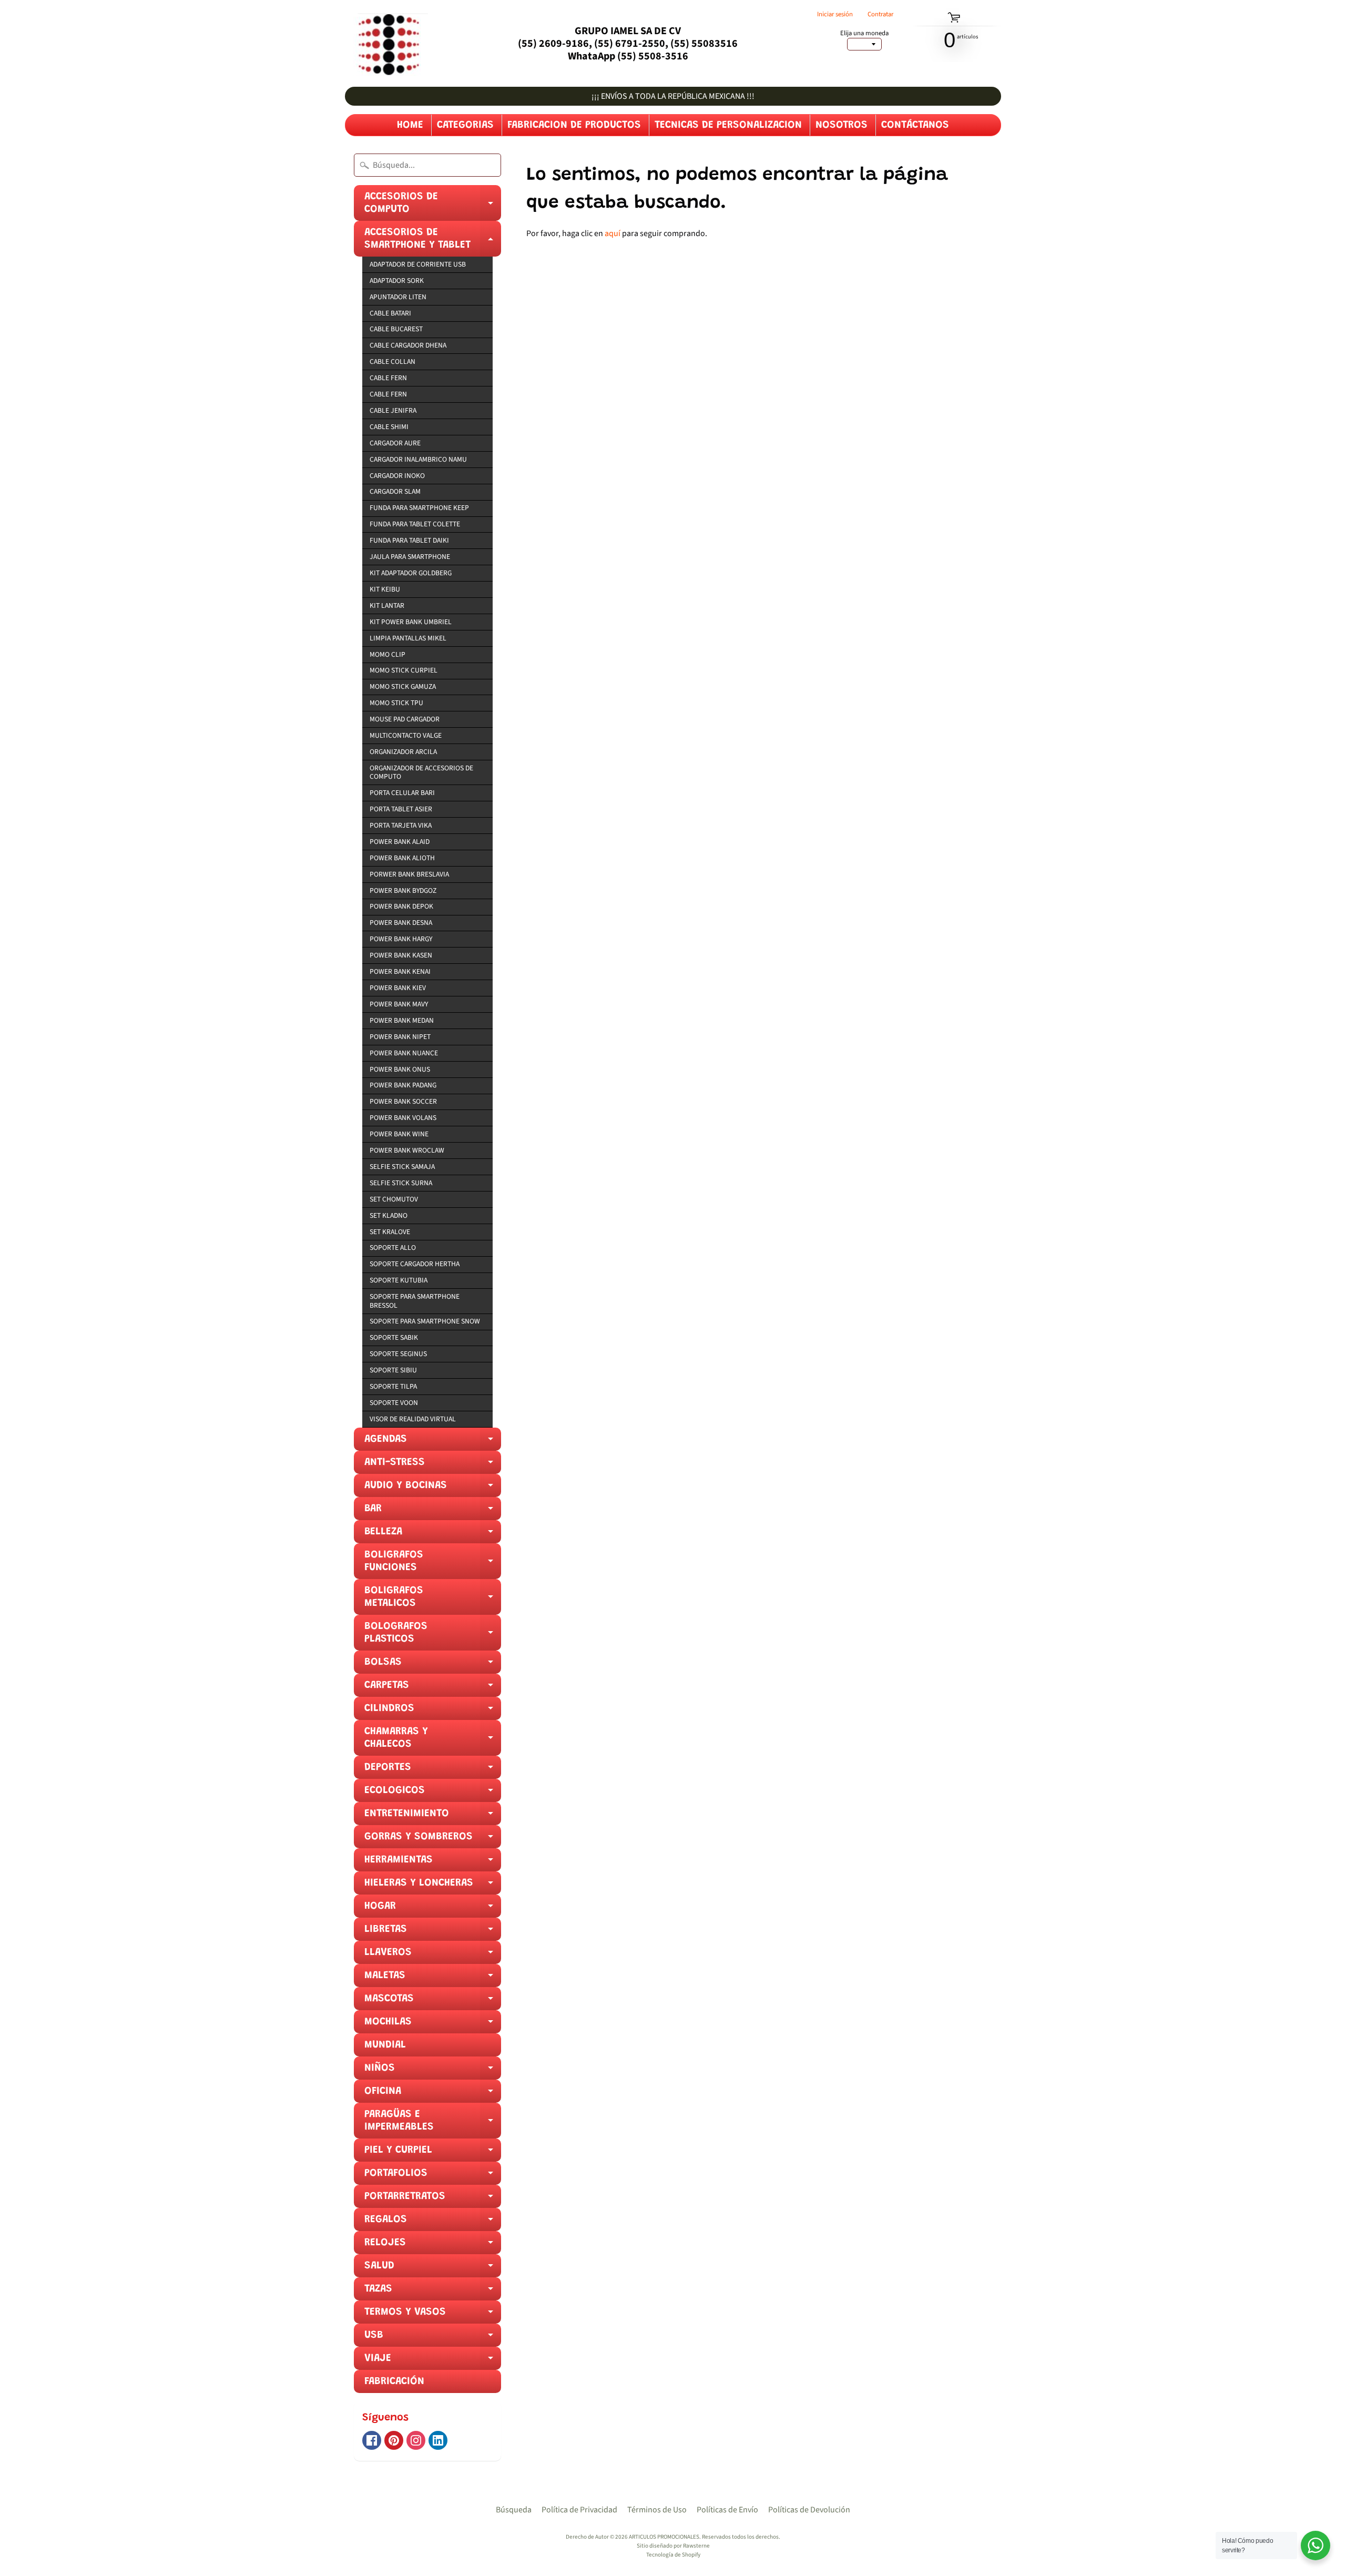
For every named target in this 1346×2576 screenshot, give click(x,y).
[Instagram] (416, 2440)
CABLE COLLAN (392, 362)
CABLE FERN (388, 378)
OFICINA (433, 2094)
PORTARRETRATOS (433, 2200)
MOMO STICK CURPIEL (404, 670)
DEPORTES (433, 1770)
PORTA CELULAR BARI (402, 793)
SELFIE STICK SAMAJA (402, 1167)
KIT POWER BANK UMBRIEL (411, 622)
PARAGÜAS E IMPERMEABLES (433, 2124)
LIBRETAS (433, 1932)
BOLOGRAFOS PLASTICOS (433, 1636)
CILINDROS (433, 1712)
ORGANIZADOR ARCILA (403, 752)
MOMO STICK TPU (396, 703)
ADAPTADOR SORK (397, 281)
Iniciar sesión (835, 14)
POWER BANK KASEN (401, 955)
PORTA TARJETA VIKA (401, 825)
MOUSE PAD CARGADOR (405, 719)
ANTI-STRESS (433, 1465)
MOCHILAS (433, 2025)
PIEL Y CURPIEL (433, 2153)
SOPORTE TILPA (393, 1386)
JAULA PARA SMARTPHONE (410, 557)
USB (433, 2338)
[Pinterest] (394, 2440)
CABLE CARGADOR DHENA (408, 345)
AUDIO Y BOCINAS (433, 1489)
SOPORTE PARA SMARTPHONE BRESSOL (415, 1301)
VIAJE (433, 2361)
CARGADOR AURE (395, 443)
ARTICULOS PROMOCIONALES (664, 2537)
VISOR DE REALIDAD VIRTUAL (413, 1419)
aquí (613, 233)
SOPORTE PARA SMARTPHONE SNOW (425, 1321)
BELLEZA (433, 1535)
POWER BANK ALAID (400, 842)
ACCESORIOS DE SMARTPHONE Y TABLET (433, 242)
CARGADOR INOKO (397, 476)
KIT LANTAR (387, 605)
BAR (433, 1512)
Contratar (880, 14)
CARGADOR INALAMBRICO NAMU (418, 459)
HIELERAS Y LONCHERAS (433, 1886)
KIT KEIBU (385, 589)
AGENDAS (433, 1442)
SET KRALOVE (390, 1232)
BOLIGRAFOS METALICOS (433, 1600)
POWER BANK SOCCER (403, 1101)
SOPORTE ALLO (393, 1248)
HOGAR (433, 1909)
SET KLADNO (389, 1215)
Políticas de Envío (727, 2510)
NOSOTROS (842, 125)
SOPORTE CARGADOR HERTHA (415, 1264)
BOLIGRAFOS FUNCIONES (433, 1564)
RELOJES (433, 2246)
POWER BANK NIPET (400, 1037)
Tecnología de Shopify (673, 2555)
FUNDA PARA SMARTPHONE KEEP (419, 508)
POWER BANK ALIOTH (402, 858)
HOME (410, 125)
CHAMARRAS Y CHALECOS (433, 1741)
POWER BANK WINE (399, 1134)
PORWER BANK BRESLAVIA (409, 874)
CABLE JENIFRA (393, 410)
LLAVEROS (433, 1956)
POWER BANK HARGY (401, 939)
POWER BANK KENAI (400, 971)
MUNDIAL (385, 2045)
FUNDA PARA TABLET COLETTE (415, 524)
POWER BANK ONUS (400, 1069)
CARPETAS (433, 1688)
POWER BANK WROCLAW (407, 1150)
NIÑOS (433, 2071)
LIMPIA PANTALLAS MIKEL (408, 638)
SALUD (433, 2269)
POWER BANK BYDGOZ (403, 890)
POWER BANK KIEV (398, 988)
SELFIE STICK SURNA (401, 1183)
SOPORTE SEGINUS (398, 1354)
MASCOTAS (433, 2002)
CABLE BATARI (390, 313)
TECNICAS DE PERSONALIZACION (728, 125)
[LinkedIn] (438, 2440)
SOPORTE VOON (394, 1403)
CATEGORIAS (465, 125)
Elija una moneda (864, 33)
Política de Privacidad (579, 2510)
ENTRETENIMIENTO (433, 1817)
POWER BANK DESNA (401, 923)
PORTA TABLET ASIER (401, 809)
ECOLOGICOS (433, 1794)
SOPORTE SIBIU (393, 1370)
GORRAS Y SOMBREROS (433, 1840)
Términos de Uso (657, 2510)
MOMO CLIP (388, 654)
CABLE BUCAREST (396, 329)
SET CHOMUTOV (394, 1199)
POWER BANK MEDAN (402, 1020)
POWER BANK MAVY (399, 1004)
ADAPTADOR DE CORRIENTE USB (418, 264)
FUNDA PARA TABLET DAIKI (409, 540)
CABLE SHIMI (389, 427)
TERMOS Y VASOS (433, 2315)
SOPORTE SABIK (394, 1337)
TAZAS (433, 2292)
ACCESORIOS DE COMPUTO (433, 206)
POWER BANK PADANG (403, 1085)
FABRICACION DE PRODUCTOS (574, 125)
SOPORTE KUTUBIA (399, 1280)
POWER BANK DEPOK (401, 906)
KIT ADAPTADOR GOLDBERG (411, 573)
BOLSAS (433, 1665)
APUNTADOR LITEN (398, 297)
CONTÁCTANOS (915, 125)
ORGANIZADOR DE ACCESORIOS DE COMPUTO (421, 772)
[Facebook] (372, 2440)
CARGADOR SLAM (395, 491)
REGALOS (433, 2223)
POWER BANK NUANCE (404, 1053)
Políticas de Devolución (809, 2510)
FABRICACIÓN (394, 2381)
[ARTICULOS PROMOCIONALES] (386, 43)
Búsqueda (514, 2510)
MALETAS (433, 1979)
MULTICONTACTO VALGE (406, 735)
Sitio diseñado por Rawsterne (673, 2546)
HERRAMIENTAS (433, 1863)
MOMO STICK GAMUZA (403, 686)
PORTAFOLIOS (433, 2176)
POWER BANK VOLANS (403, 1118)
